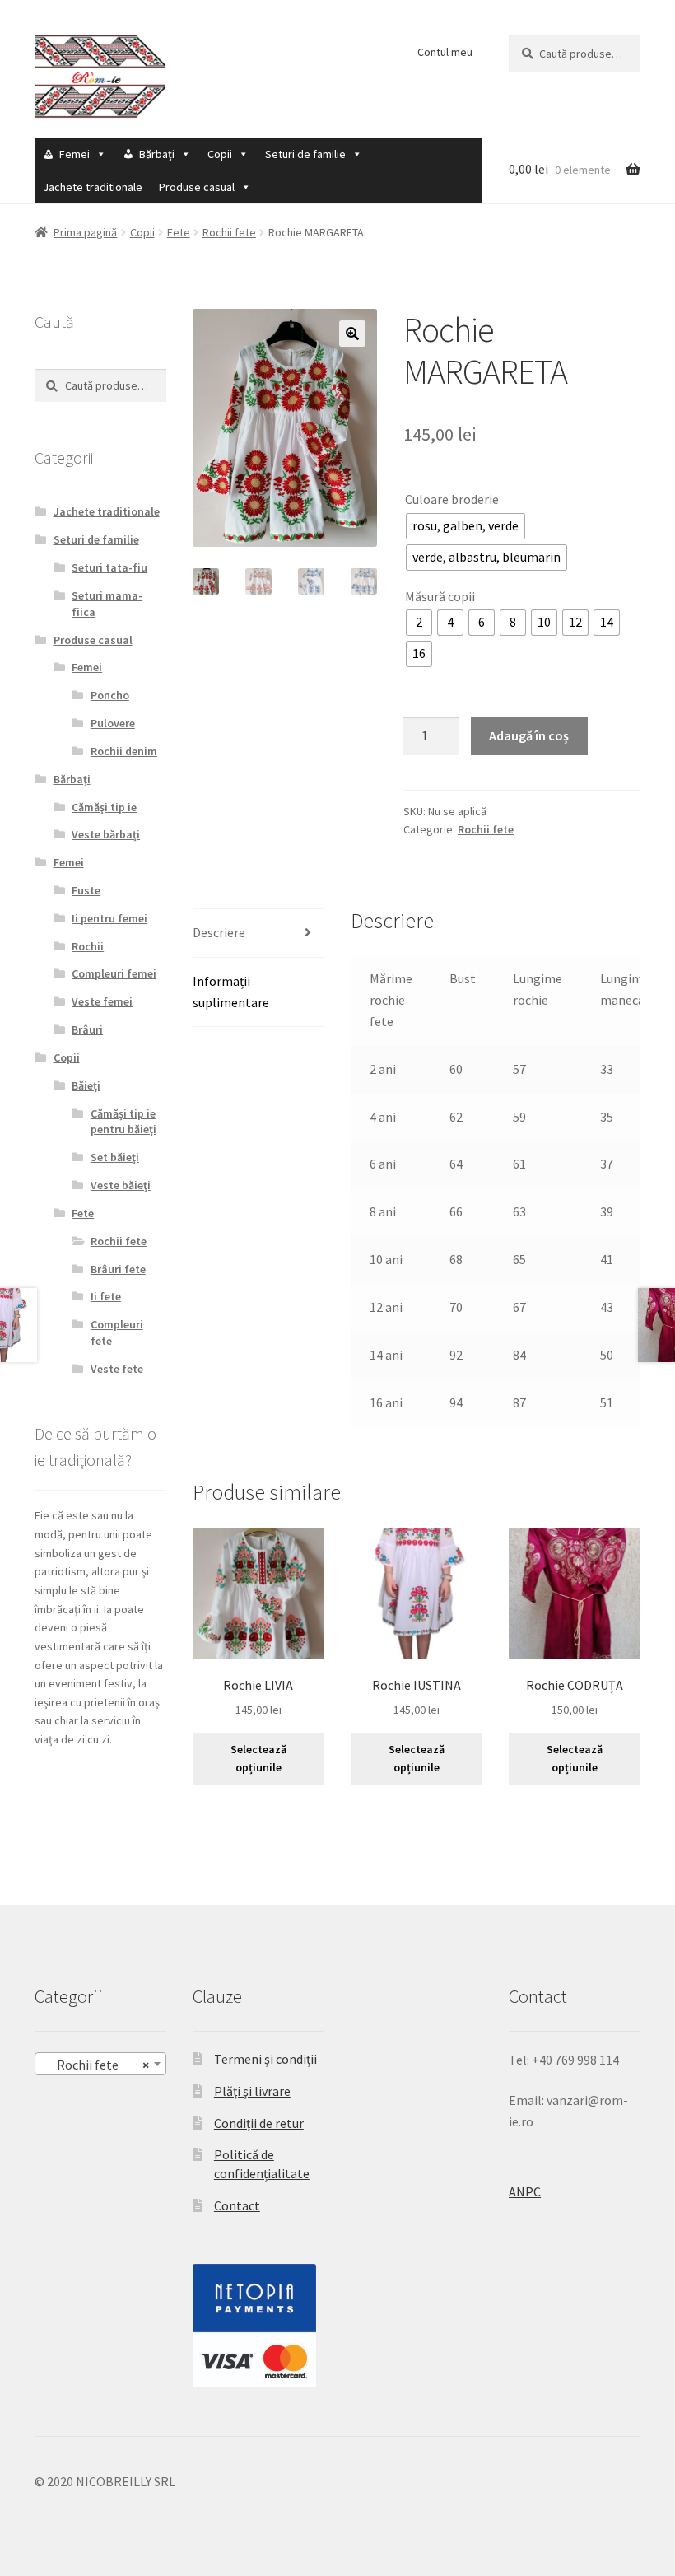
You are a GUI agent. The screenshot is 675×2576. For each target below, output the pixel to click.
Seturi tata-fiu (109, 567)
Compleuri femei (114, 973)
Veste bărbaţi (106, 834)
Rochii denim (124, 751)
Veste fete (117, 1369)
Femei (74, 154)
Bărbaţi (157, 154)
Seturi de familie (305, 154)
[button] (352, 334)
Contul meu (445, 52)
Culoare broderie (452, 499)
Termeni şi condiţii (265, 2059)
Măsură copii (440, 596)
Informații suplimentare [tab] (231, 992)
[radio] (466, 526)
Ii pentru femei (109, 918)
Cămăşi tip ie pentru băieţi (123, 1122)
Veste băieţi (121, 1185)
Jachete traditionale (93, 187)
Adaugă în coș (529, 735)
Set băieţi (115, 1157)
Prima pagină (85, 232)
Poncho (110, 695)
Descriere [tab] (219, 932)
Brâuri (87, 1029)
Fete (179, 232)
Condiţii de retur (259, 2123)
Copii (220, 154)
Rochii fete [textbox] (95, 2065)
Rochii (88, 946)
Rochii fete (229, 232)
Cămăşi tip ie (104, 807)
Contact (237, 2205)
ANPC (525, 2191)
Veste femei (102, 1001)
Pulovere (113, 723)
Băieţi (86, 1085)
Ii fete (106, 1296)
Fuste (86, 890)
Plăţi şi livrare (252, 2091)
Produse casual (197, 187)
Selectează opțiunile (258, 1759)
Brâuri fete (118, 1269)
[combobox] (100, 2064)
